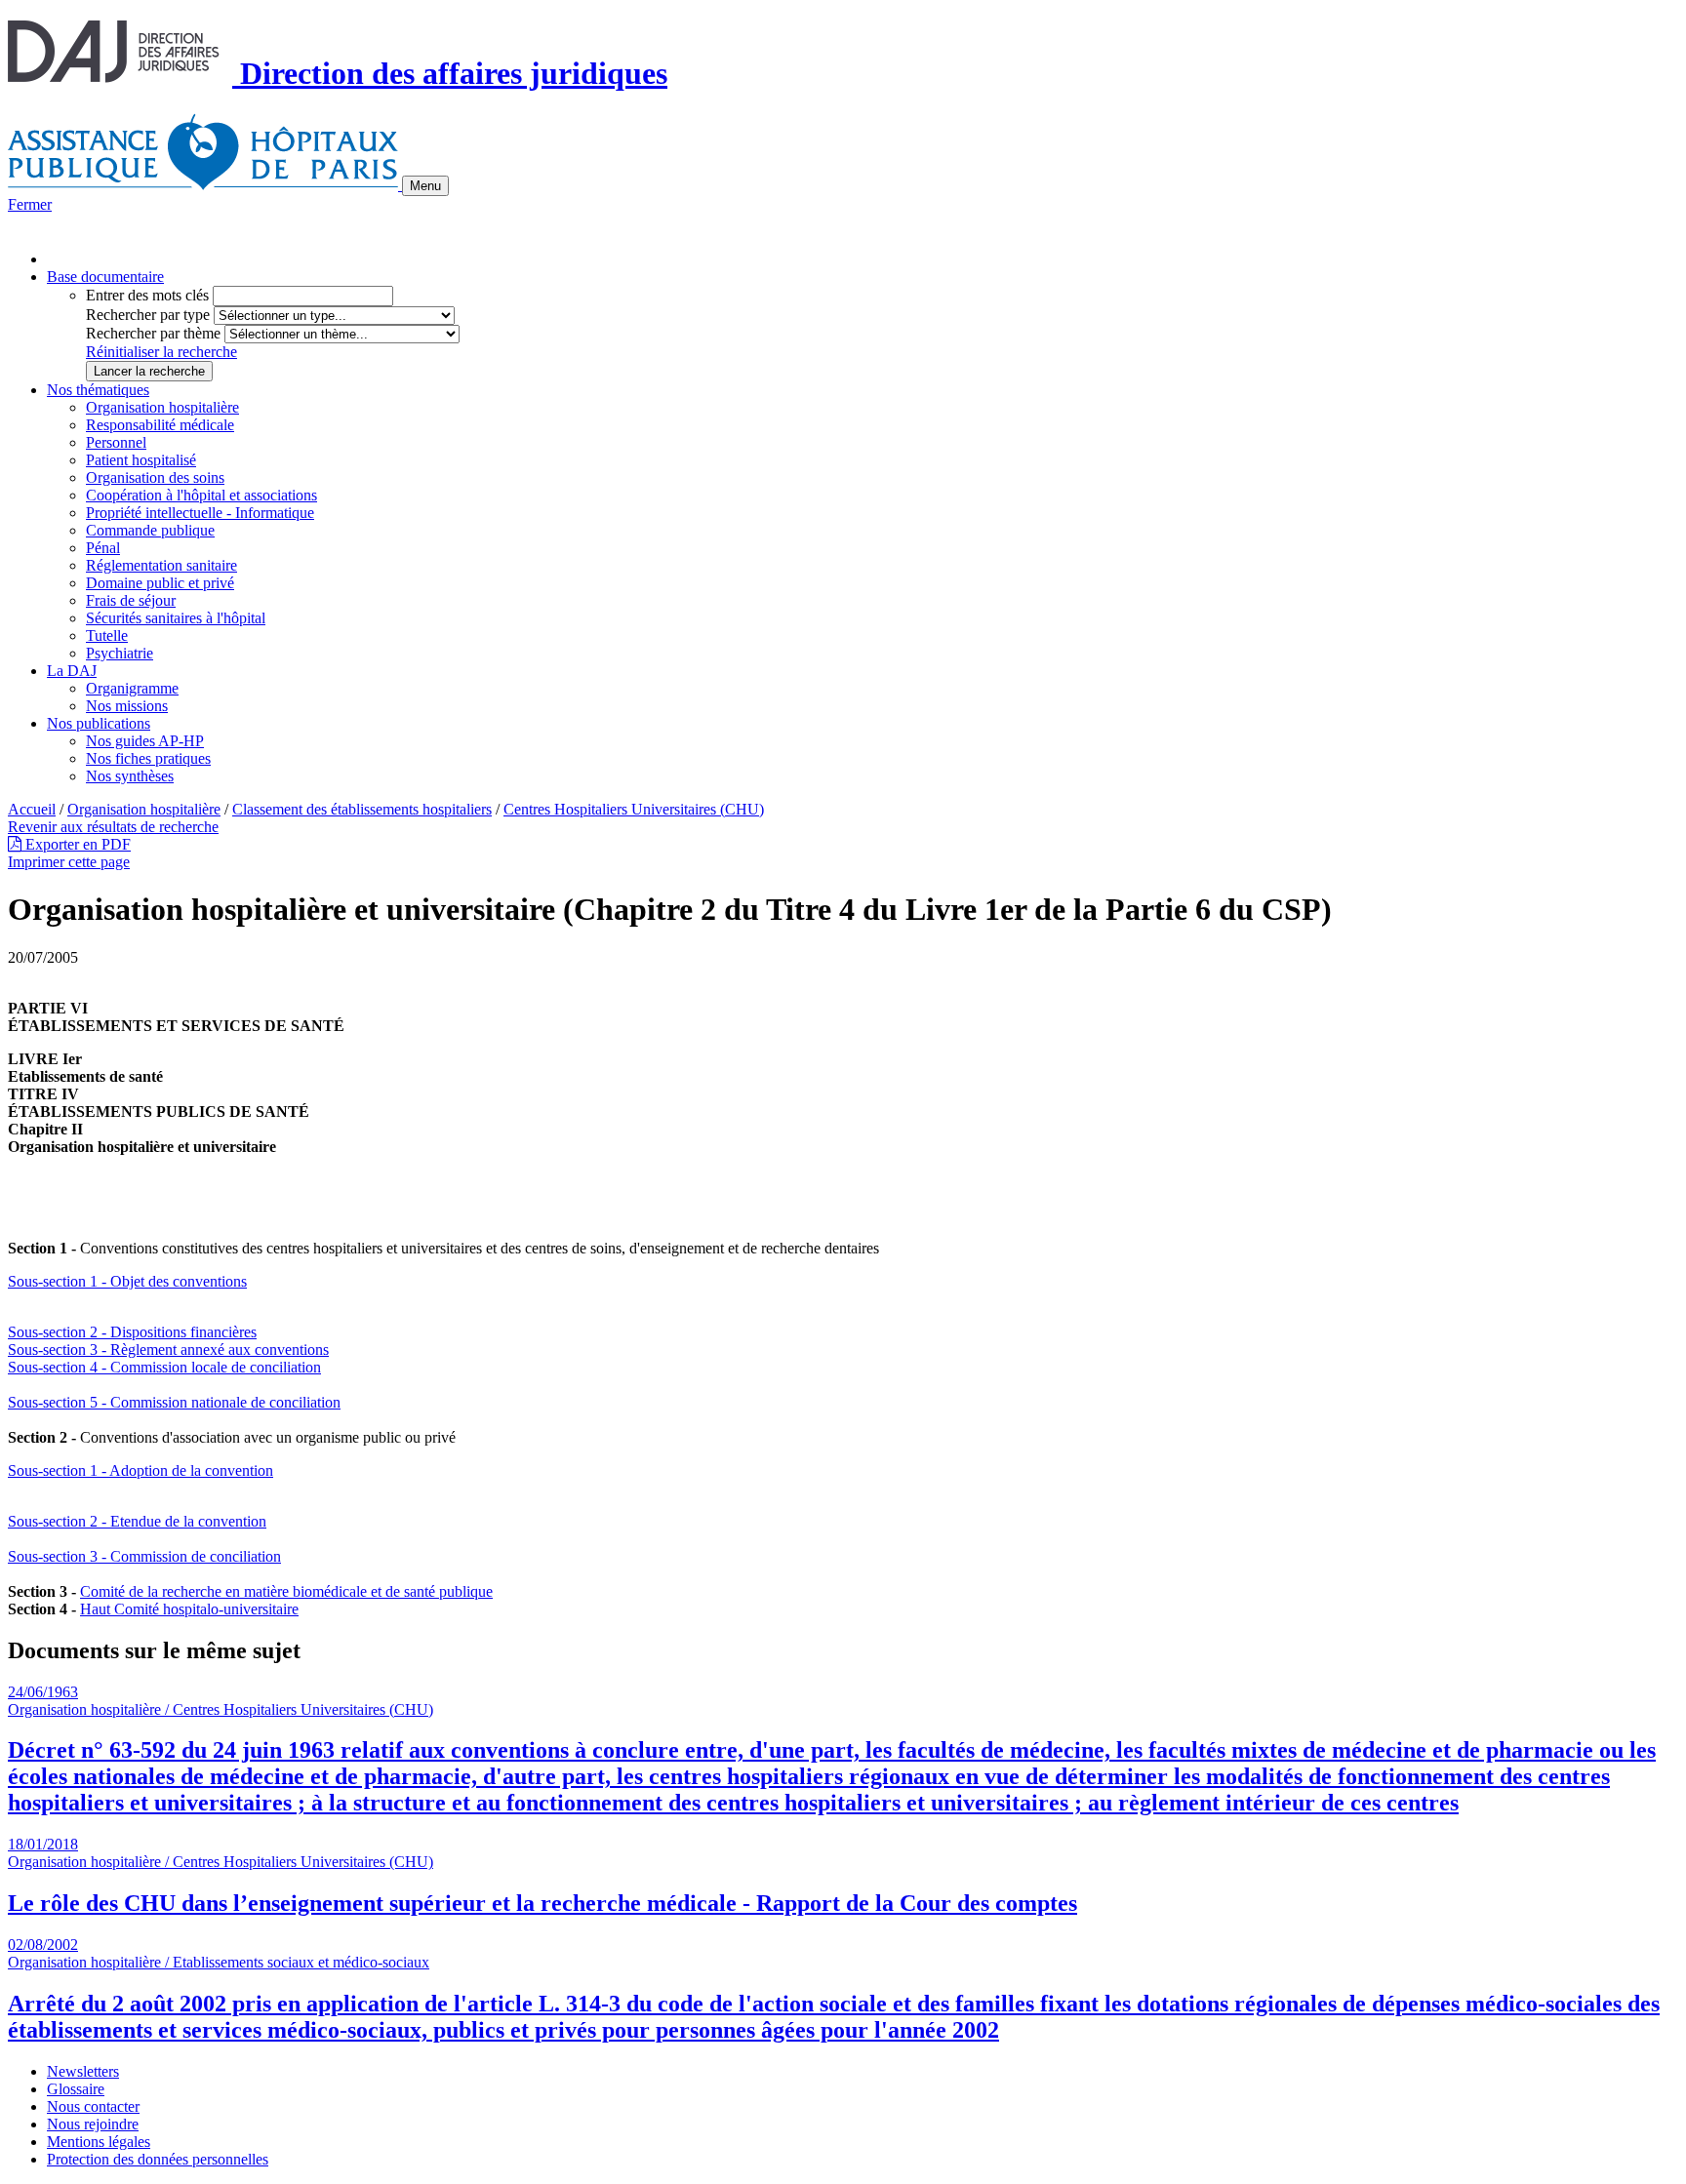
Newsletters (83, 2071)
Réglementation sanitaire (161, 565)
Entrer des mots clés (147, 295)
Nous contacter (93, 2106)
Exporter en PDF (76, 844)
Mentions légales (99, 2142)
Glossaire (76, 2089)
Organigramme (132, 688)
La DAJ (72, 671)
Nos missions (127, 706)
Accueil (32, 809)
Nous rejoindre (93, 2124)
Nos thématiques (98, 390)
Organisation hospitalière (162, 407)
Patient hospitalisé (141, 460)
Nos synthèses (130, 776)
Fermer (30, 204)
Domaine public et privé (160, 583)
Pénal (103, 548)
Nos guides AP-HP (145, 741)
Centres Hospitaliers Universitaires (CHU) (634, 809)
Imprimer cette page (69, 862)
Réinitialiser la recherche (161, 352)
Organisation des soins (155, 477)
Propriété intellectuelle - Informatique (200, 513)
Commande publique (150, 530)
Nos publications (99, 723)
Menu (425, 186)
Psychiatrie (120, 653)
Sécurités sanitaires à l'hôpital (176, 618)
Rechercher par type (148, 315)
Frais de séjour (131, 600)
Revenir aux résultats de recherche (113, 827)
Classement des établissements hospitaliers (362, 809)
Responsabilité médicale (160, 425)
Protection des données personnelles (158, 2159)
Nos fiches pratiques (148, 758)
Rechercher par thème (153, 333)
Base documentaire (105, 277)
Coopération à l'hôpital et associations (201, 495)
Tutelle (107, 635)
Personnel (116, 442)
